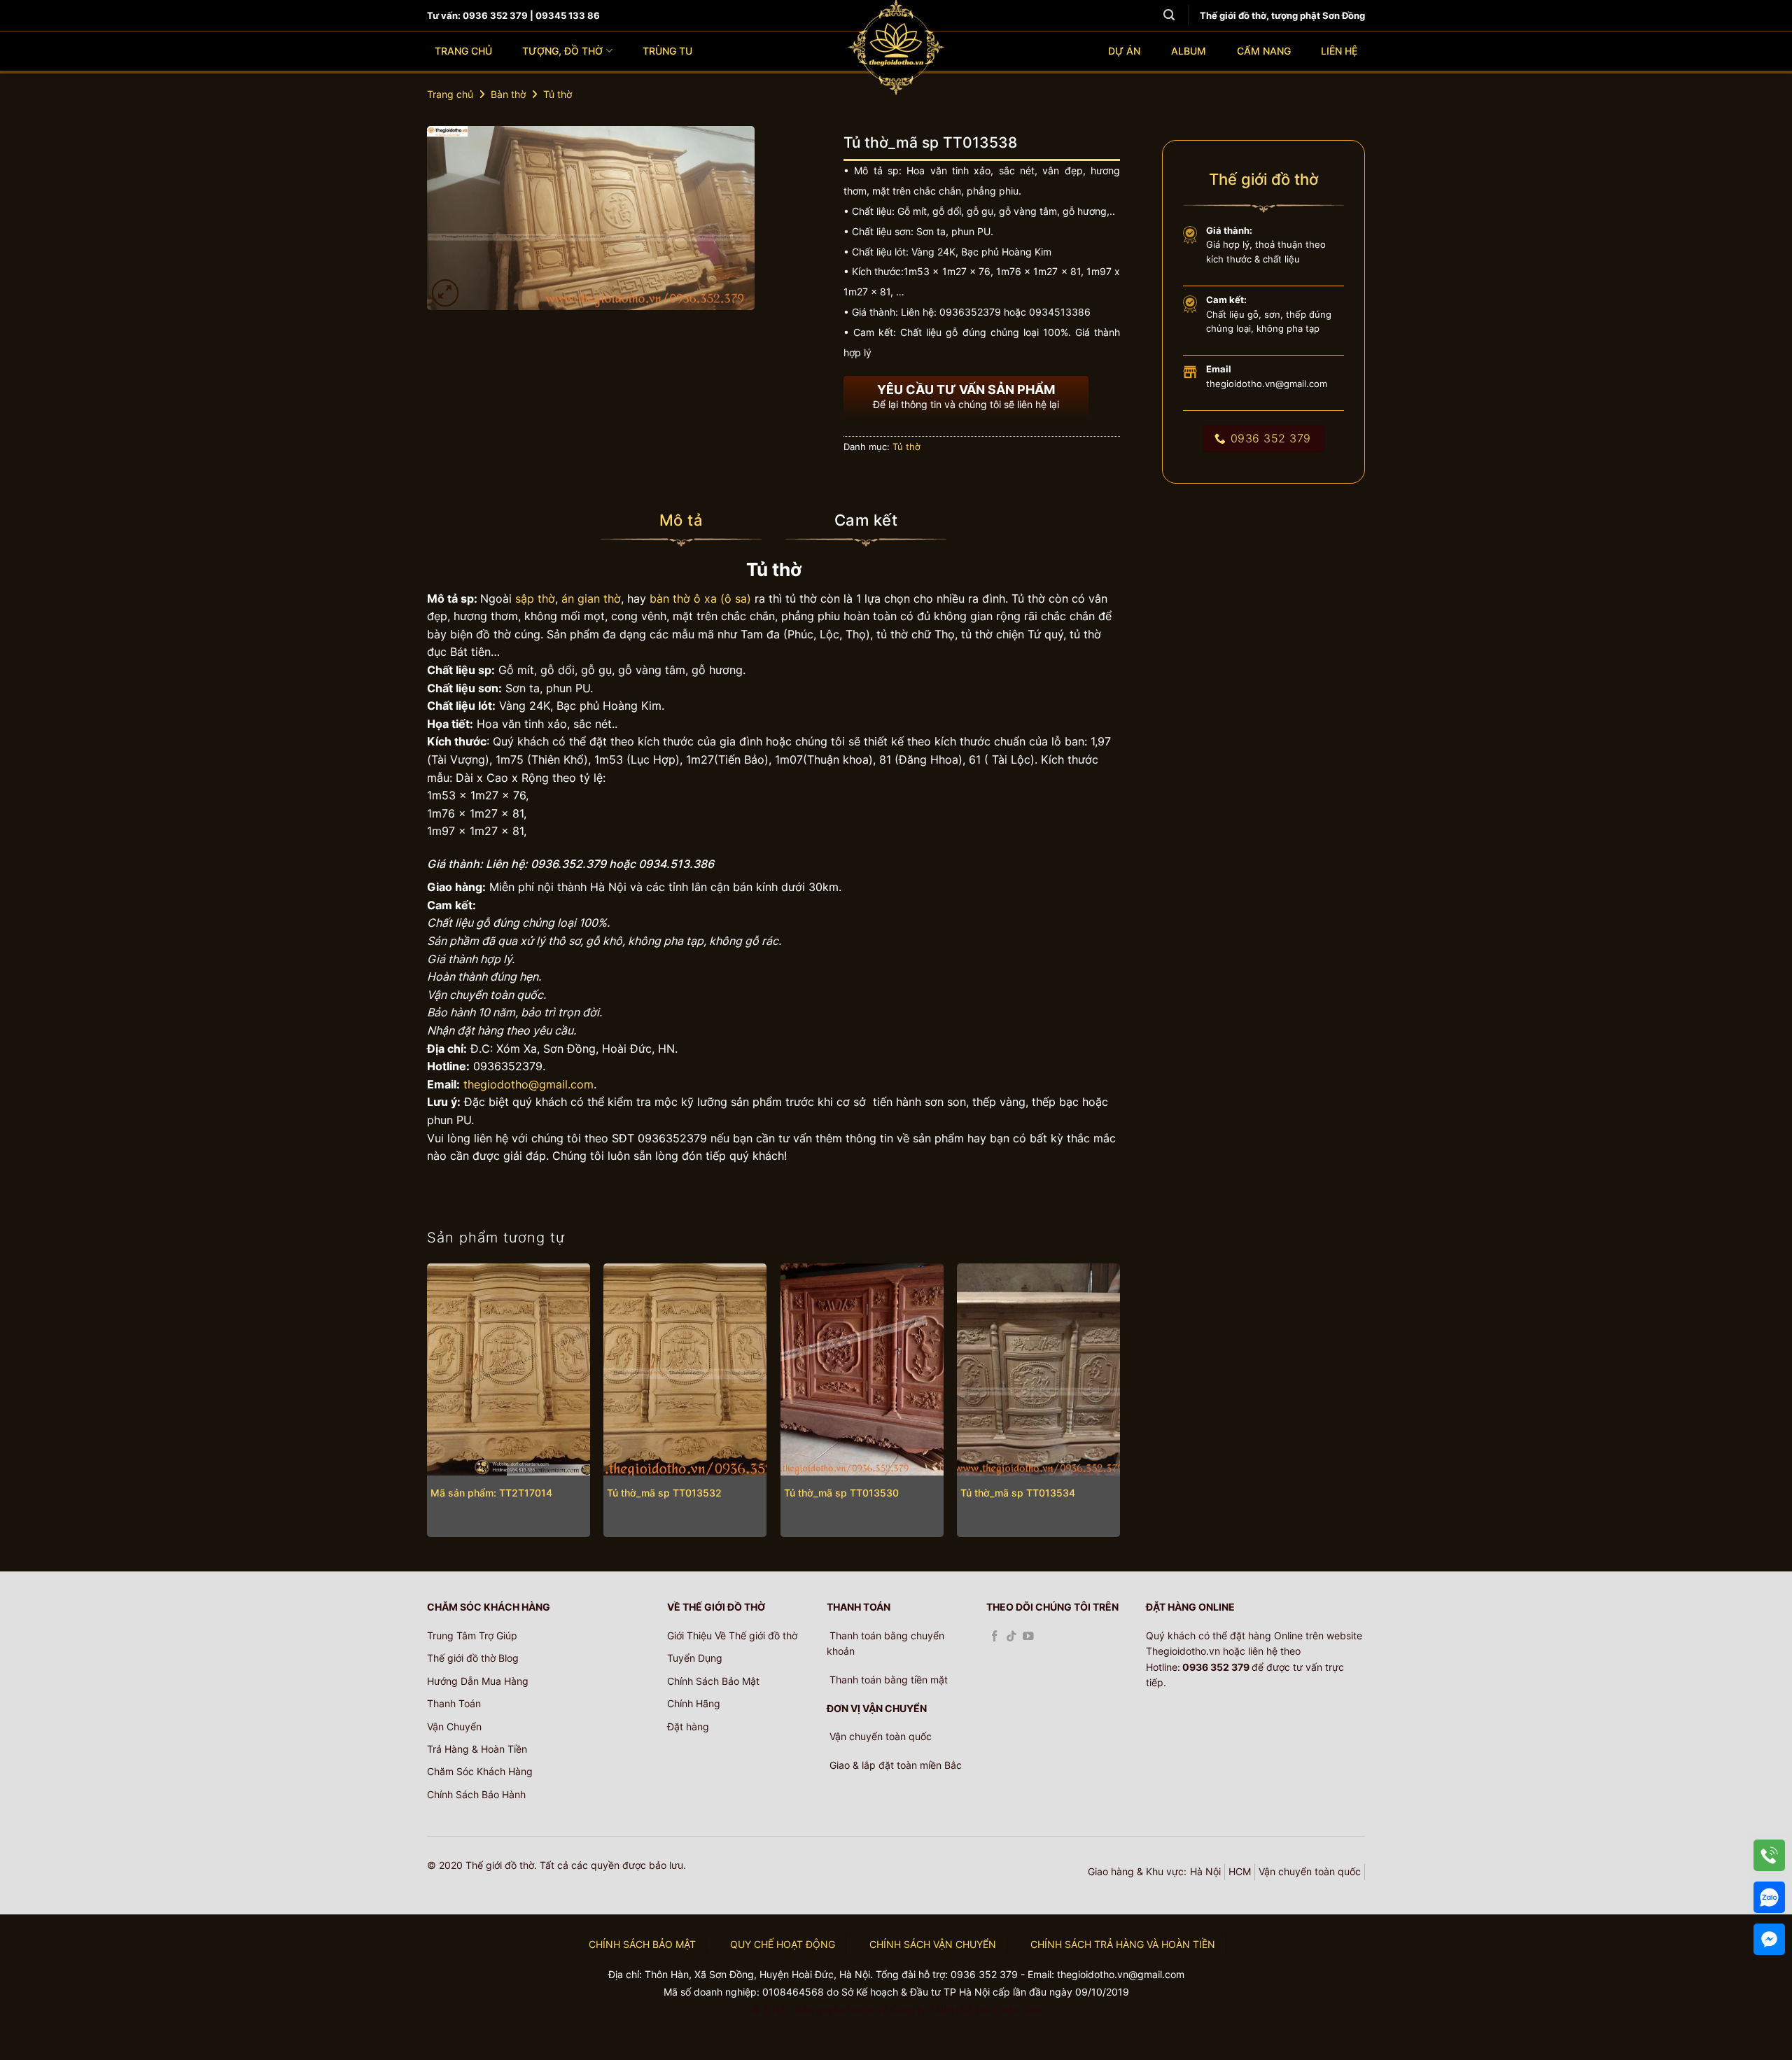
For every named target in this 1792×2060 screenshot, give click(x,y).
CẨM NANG (1264, 51)
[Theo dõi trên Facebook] (995, 1637)
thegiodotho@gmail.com (528, 1084)
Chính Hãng (694, 1703)
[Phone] (1769, 1855)
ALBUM (1189, 51)
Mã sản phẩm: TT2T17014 (491, 1493)
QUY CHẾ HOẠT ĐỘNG (783, 1944)
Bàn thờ (508, 94)
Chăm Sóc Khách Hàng (480, 1771)
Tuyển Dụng (695, 1658)
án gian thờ (591, 598)
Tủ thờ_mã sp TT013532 (664, 1493)
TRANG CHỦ (463, 51)
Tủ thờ (558, 94)
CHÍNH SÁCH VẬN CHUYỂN (933, 1944)
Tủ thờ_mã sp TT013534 (1018, 1493)
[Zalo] (1769, 1897)
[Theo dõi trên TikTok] (1011, 1637)
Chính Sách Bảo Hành (476, 1794)
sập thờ (535, 598)
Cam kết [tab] (866, 520)
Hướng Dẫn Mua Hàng (478, 1681)
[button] (446, 293)
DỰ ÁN (1124, 51)
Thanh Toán (454, 1703)
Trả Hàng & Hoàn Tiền (477, 1749)
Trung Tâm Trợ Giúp (472, 1635)
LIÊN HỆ (1339, 51)
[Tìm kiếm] (1169, 15)
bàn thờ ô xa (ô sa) (700, 598)
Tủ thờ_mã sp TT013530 (841, 1493)
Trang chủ (450, 94)
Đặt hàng (688, 1726)
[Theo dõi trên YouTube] (1028, 1637)
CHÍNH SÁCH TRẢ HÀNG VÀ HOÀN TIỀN (1123, 1944)
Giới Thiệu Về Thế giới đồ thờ (732, 1635)
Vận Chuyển (454, 1726)
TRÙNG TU (667, 51)
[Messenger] (1769, 1939)
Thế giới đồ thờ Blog (473, 1658)
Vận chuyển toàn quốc (1310, 1871)
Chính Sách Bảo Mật (713, 1681)
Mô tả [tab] (681, 520)
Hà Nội (1205, 1871)
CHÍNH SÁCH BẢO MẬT (642, 1944)
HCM (1240, 1871)
